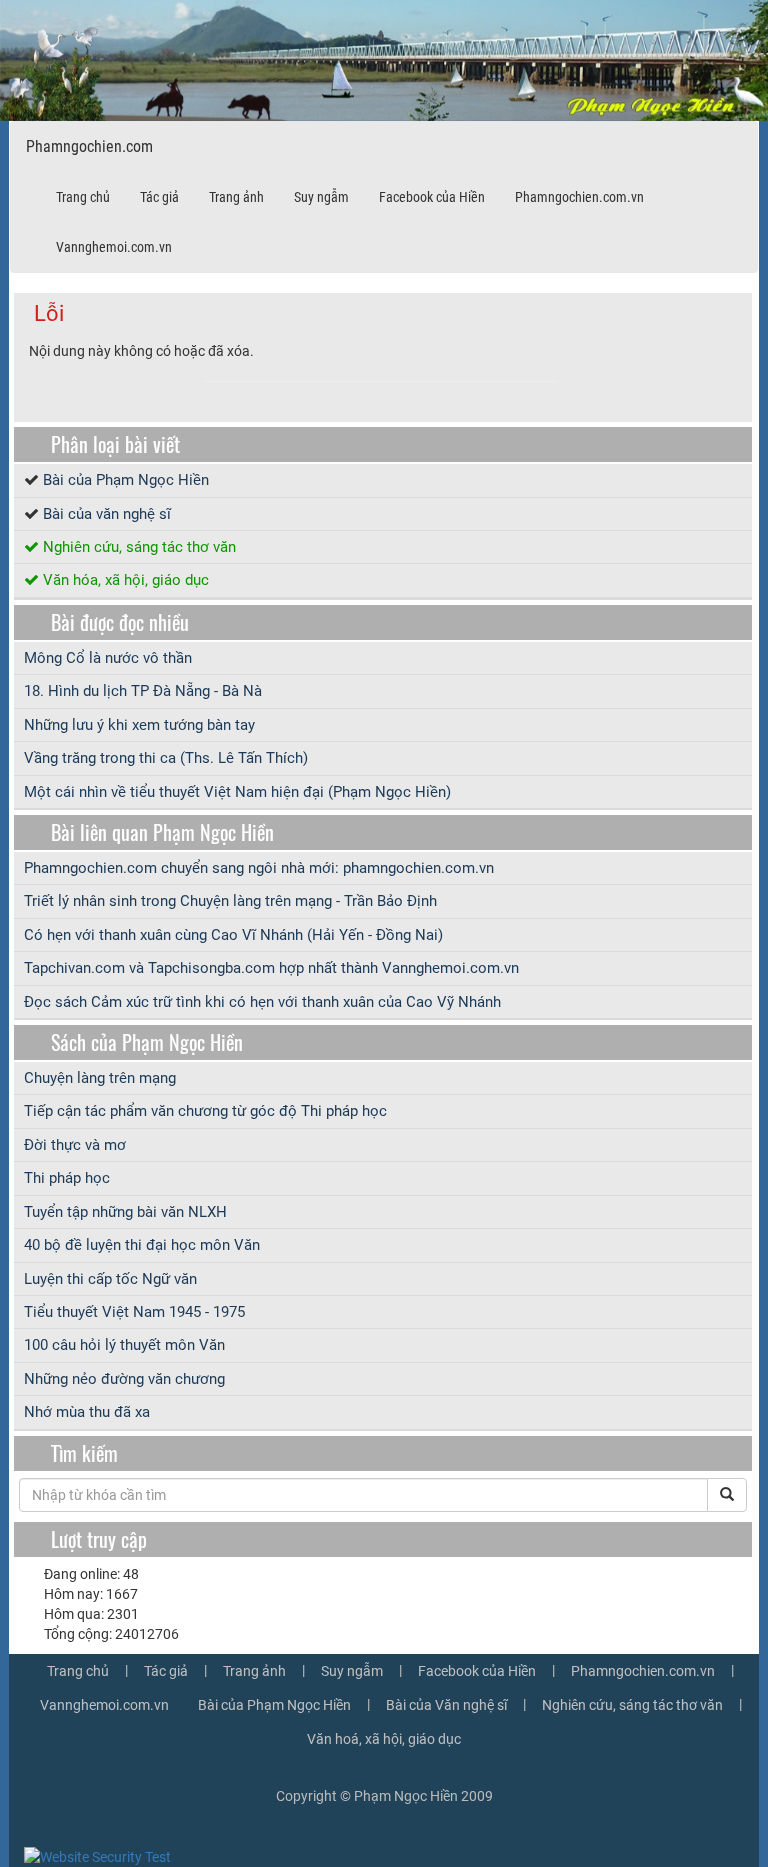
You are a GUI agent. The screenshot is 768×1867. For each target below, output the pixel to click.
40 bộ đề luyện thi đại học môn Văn (142, 1245)
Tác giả (159, 197)
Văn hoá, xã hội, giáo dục (384, 1739)
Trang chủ (83, 197)
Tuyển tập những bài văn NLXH (125, 1212)
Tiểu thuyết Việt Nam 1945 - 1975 (134, 1312)
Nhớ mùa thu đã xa (87, 1412)
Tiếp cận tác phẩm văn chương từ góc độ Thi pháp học (205, 1111)
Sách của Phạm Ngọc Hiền (147, 1042)
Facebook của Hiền (432, 197)
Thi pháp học (67, 1178)
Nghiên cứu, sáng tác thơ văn (139, 547)
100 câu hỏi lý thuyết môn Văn (124, 1345)
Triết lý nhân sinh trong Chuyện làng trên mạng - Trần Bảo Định (230, 901)
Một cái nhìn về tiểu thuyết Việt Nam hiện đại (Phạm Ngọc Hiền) (237, 792)
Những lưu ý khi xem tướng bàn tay (139, 725)
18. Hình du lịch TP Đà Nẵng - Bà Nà (143, 691)
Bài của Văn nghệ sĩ (446, 1705)
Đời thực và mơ (75, 1145)
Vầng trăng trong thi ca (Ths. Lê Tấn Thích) (166, 758)
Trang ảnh (236, 197)
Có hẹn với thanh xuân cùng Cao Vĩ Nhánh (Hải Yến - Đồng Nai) (233, 935)
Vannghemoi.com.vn (114, 247)
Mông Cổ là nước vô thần (108, 658)
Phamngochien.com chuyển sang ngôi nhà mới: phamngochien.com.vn (259, 868)
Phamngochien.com (89, 146)
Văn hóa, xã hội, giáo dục (126, 580)
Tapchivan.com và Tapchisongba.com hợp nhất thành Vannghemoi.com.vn (271, 968)
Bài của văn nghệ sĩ (107, 514)
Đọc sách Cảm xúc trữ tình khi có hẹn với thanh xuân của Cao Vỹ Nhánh (262, 1002)
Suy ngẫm (321, 197)
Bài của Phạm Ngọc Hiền (126, 480)
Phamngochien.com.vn (579, 197)
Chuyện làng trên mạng (100, 1078)
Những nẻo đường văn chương (124, 1379)
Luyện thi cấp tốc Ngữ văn (110, 1279)
